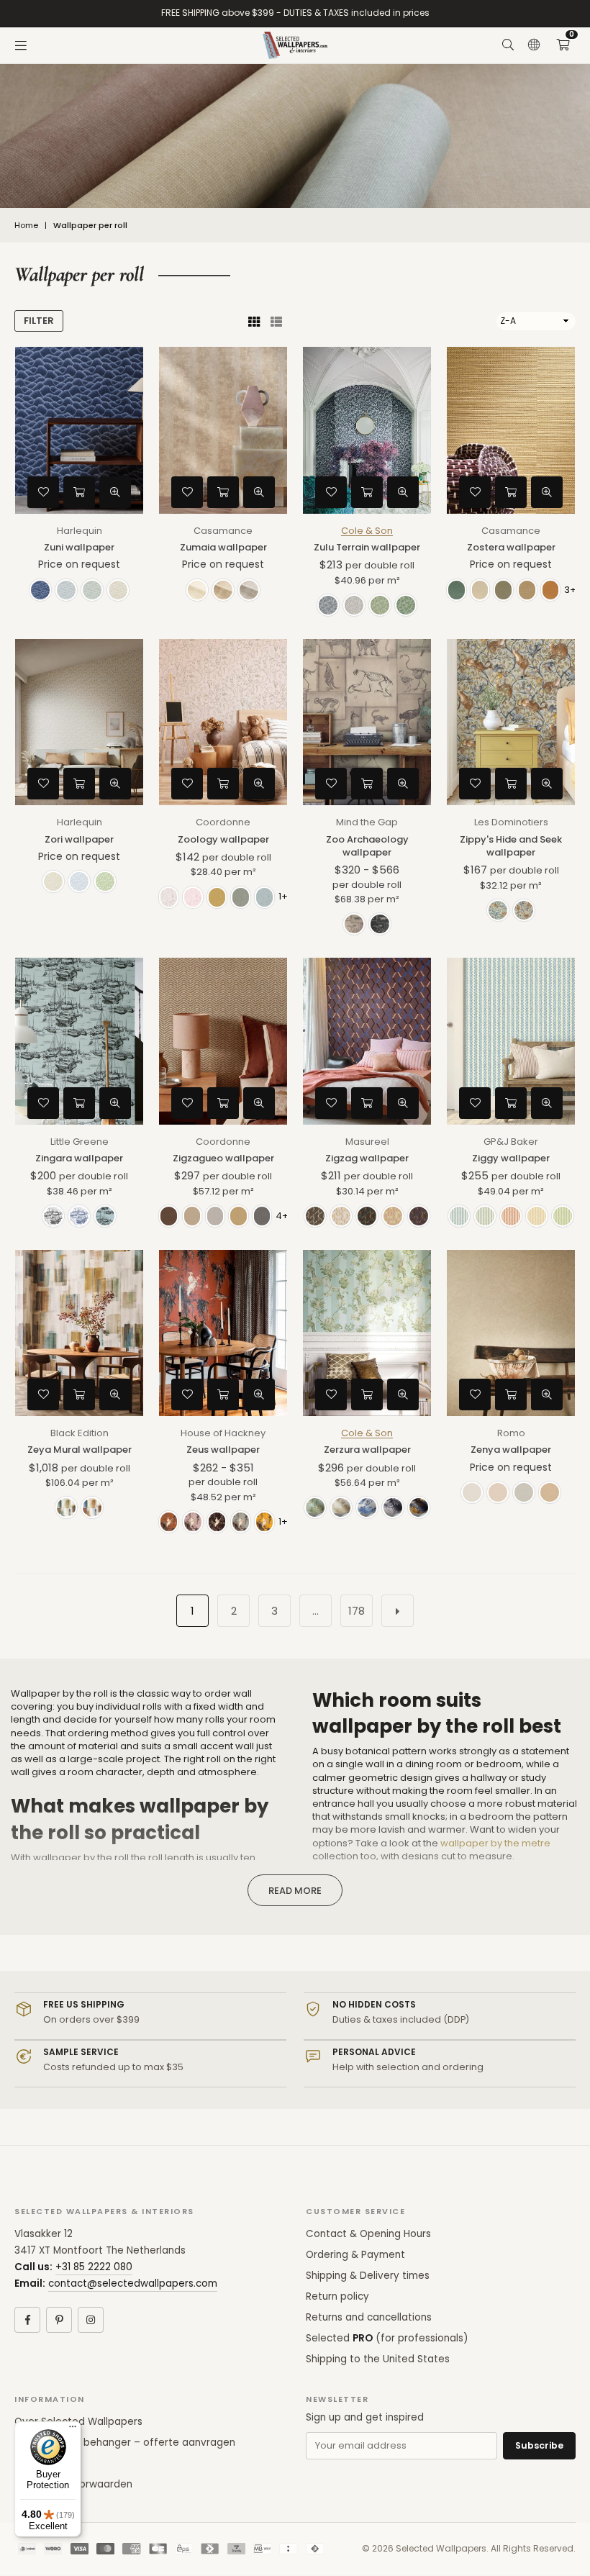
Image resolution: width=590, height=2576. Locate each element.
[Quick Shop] (79, 492)
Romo (511, 1433)
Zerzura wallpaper (367, 1450)
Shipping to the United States (378, 2359)
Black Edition (80, 1433)
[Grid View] (254, 321)
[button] (563, 45)
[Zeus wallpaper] (223, 1333)
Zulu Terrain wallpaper (367, 547)
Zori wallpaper (79, 839)
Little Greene (80, 1142)
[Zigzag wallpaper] (367, 1041)
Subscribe (539, 2445)
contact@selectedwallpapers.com (133, 2284)
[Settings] (534, 45)
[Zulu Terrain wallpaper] (367, 430)
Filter (39, 321)
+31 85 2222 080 (94, 2267)
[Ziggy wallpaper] (511, 1041)
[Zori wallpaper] (79, 722)
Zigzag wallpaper (367, 1158)
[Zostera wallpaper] (511, 430)
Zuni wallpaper (79, 547)
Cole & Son (367, 531)
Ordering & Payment (355, 2255)
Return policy (337, 2296)
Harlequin (80, 531)
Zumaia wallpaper (223, 547)
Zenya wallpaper (511, 1450)
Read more (295, 1891)
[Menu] (21, 45)
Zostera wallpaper (511, 547)
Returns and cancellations (369, 2317)
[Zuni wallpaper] (79, 430)
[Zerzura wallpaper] (367, 1333)
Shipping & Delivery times (368, 2276)
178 (357, 1611)
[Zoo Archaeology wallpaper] (367, 722)
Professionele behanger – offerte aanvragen (125, 2443)
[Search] (508, 45)
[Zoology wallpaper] (223, 722)
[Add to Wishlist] (43, 492)
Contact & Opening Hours (368, 2234)
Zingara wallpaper (79, 1158)
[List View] (276, 321)
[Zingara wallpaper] (79, 1041)
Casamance (223, 531)
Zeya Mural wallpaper (80, 1450)
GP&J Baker (511, 1142)
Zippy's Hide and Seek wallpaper (511, 846)
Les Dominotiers (511, 822)
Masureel (367, 1142)
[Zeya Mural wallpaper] (79, 1333)
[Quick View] (115, 492)
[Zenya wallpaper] (511, 1333)
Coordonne (223, 822)
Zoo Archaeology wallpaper (367, 846)
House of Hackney (223, 1433)
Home (26, 226)
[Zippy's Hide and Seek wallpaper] (511, 722)
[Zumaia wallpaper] (223, 430)
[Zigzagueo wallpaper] (223, 1041)
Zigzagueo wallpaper (223, 1158)
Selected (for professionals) (387, 2338)
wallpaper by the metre (495, 1843)
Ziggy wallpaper (511, 1158)
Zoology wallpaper (223, 839)
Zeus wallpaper (223, 1450)
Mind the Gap (367, 822)
